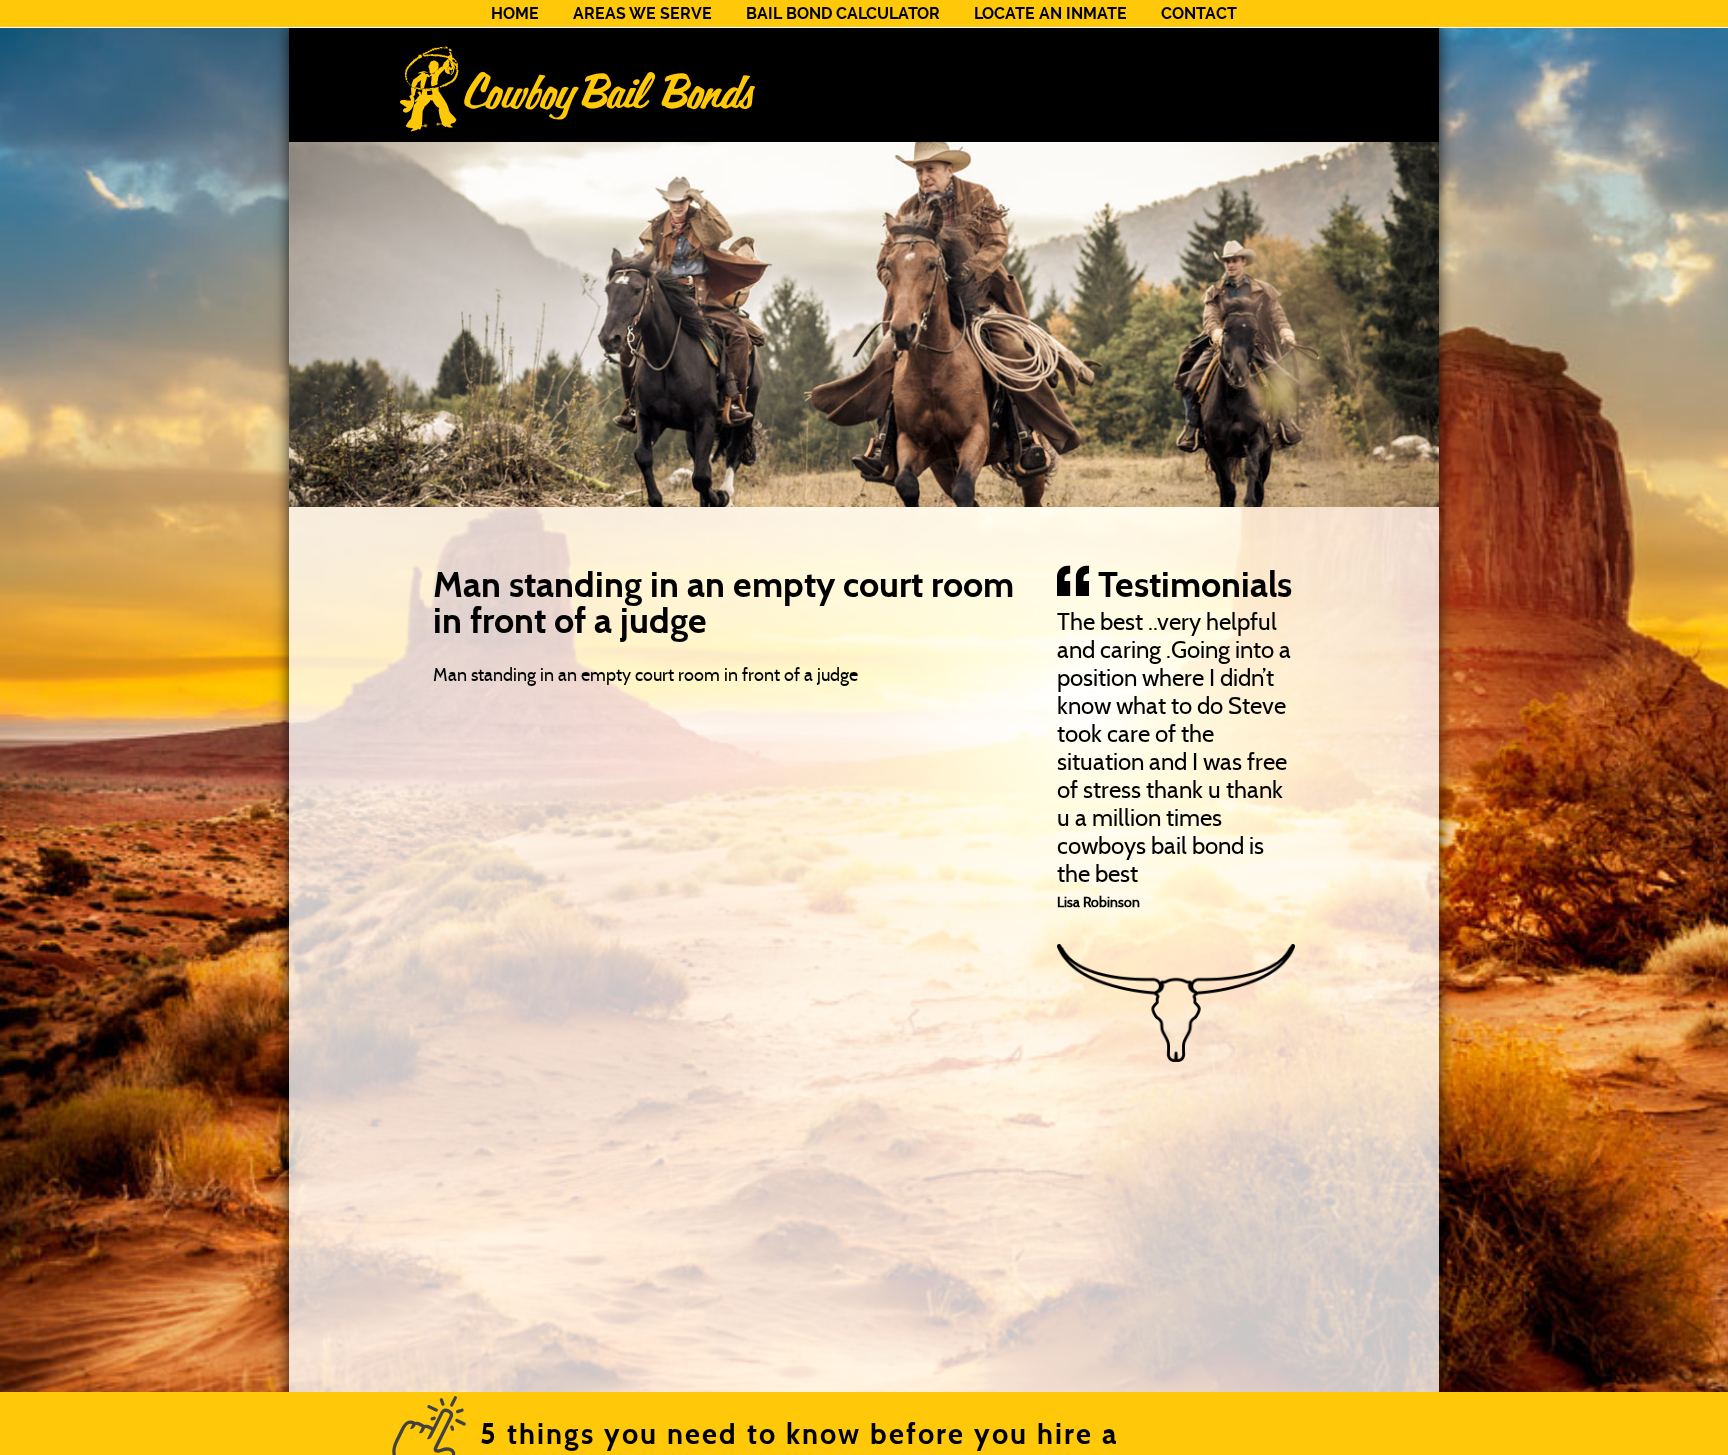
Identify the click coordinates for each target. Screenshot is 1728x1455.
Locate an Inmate (1050, 13)
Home (515, 13)
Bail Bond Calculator (843, 13)
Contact (1199, 13)
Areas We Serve (642, 13)
